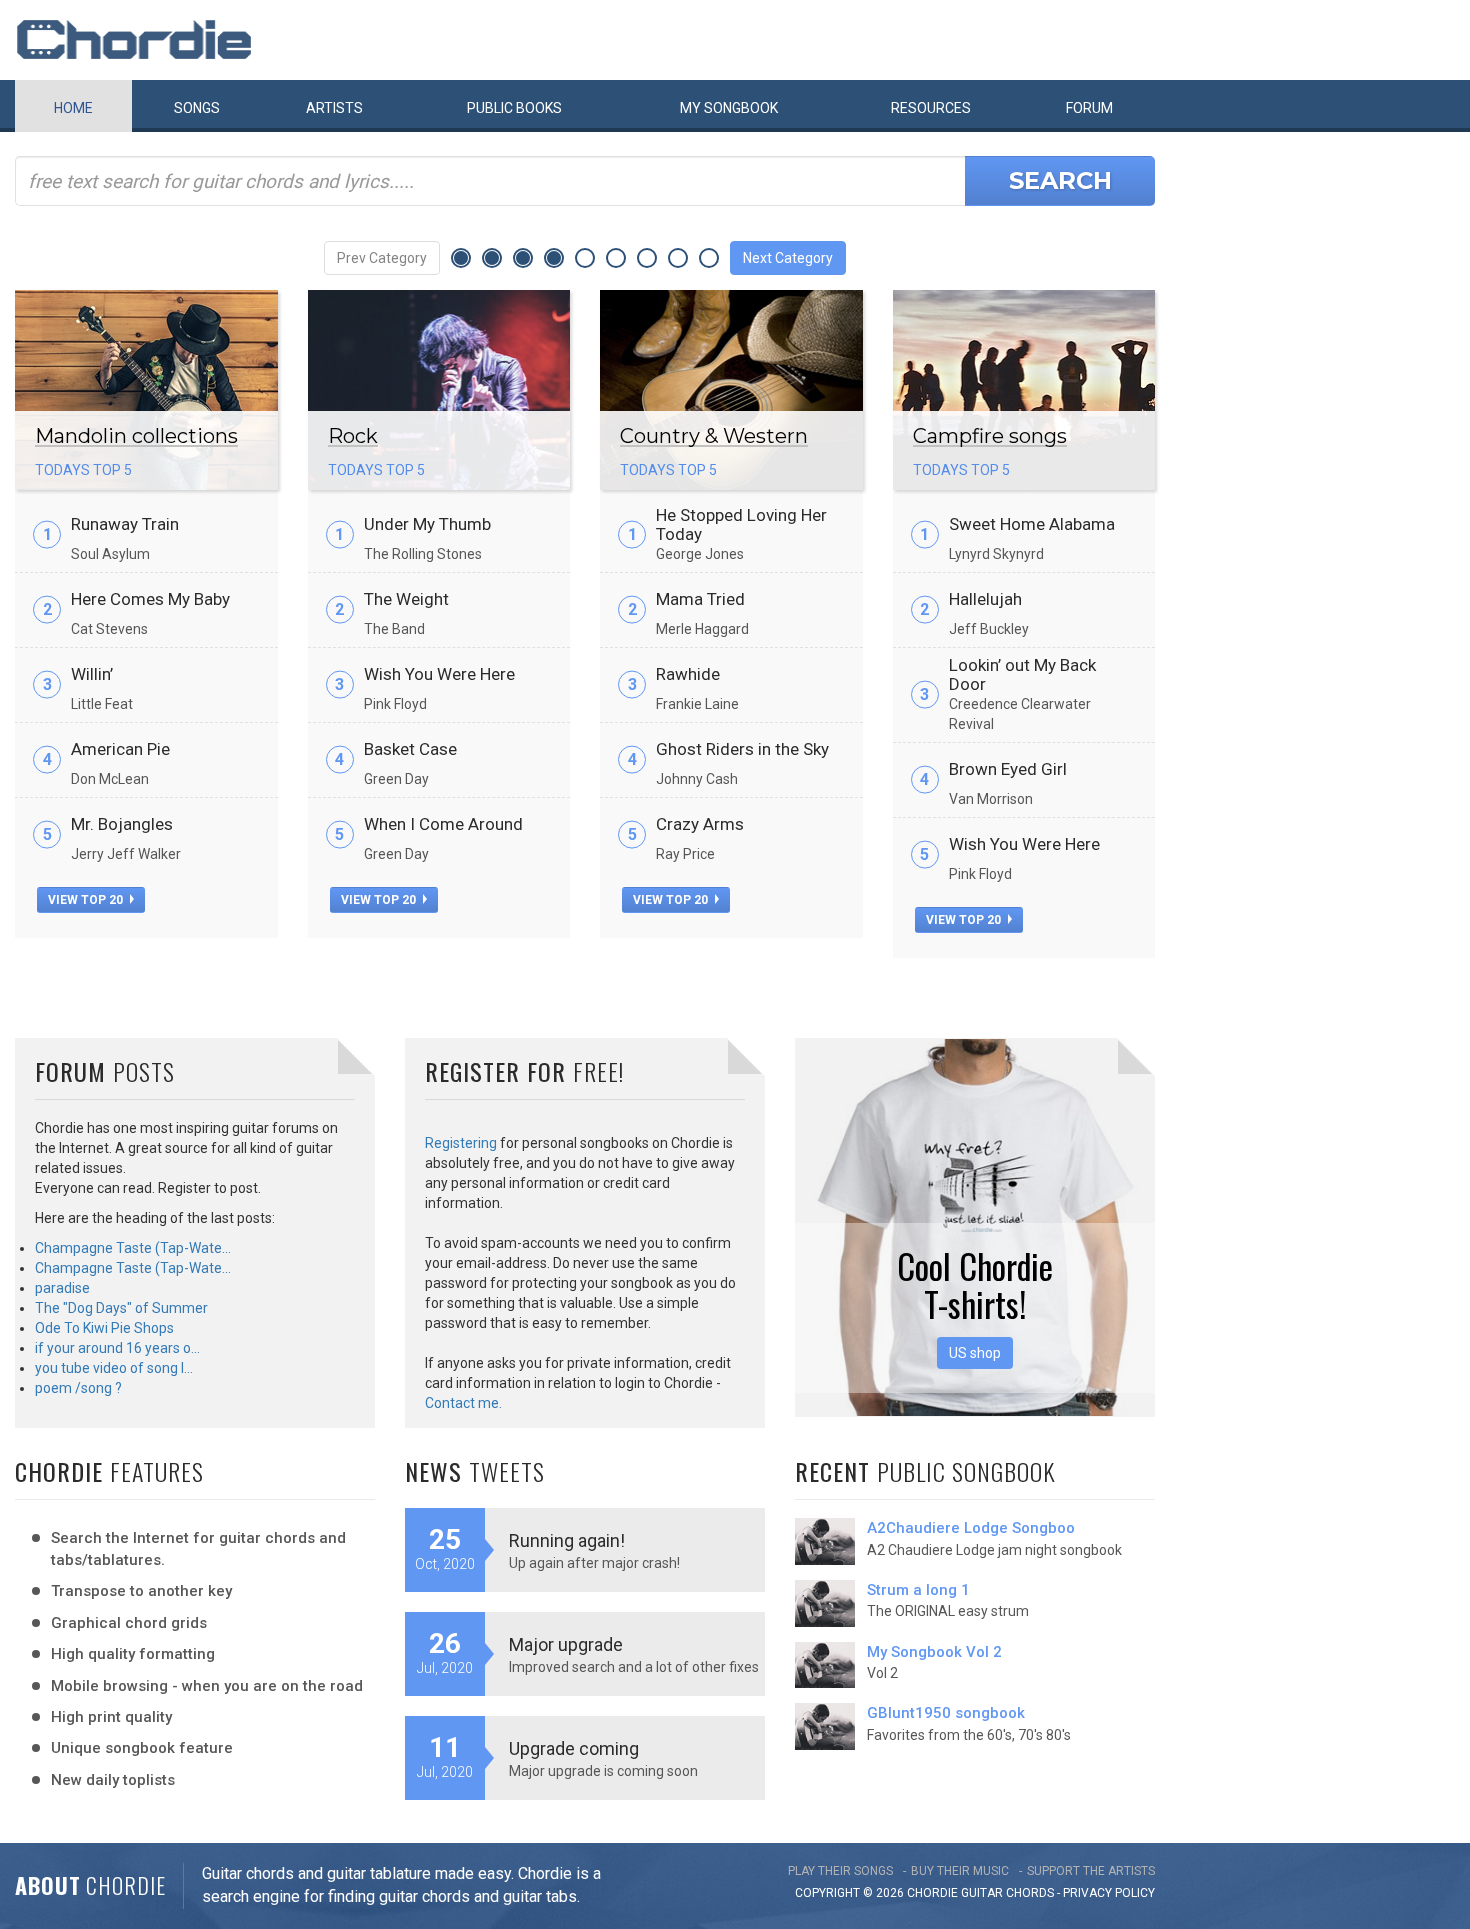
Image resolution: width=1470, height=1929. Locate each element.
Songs (197, 108)
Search (1060, 180)
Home (73, 108)
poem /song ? (78, 1388)
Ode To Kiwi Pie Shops (104, 1328)
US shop (975, 1353)
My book (729, 108)
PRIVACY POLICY (1109, 1893)
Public (514, 108)
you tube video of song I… (114, 1368)
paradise (62, 1288)
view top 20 (87, 900)
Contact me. (463, 1403)
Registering (461, 1143)
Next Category (788, 258)
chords (1030, 1893)
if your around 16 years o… (117, 1348)
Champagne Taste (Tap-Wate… (133, 1248)
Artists (334, 108)
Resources (931, 108)
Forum (1089, 108)
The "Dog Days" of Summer (121, 1308)
